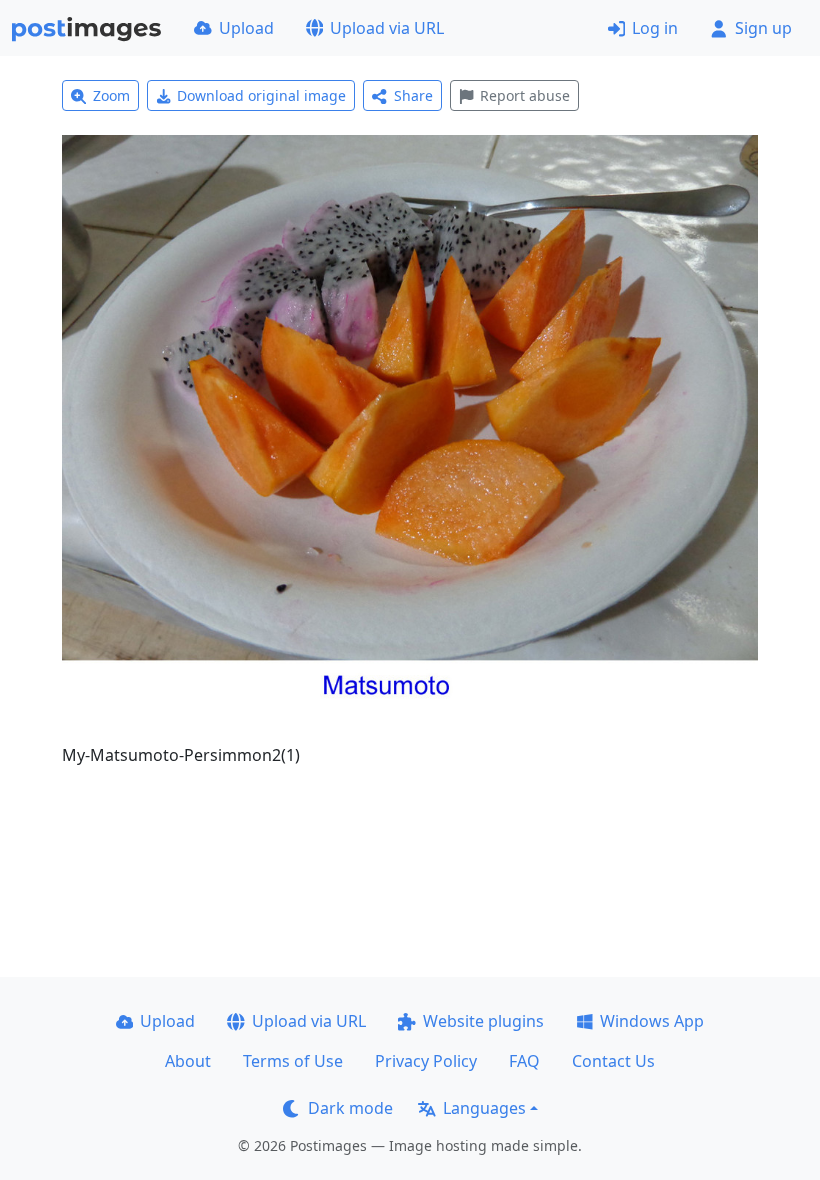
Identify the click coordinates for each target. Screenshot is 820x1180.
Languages (484, 1108)
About (188, 1061)
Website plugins (483, 1021)
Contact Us (613, 1061)
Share (413, 95)
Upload (246, 28)
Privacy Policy (426, 1061)
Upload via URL (387, 28)
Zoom (111, 95)
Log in (655, 28)
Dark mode (350, 1108)
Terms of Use (293, 1061)
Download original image (261, 95)
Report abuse (525, 95)
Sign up (763, 28)
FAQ (524, 1061)
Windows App (652, 1021)
